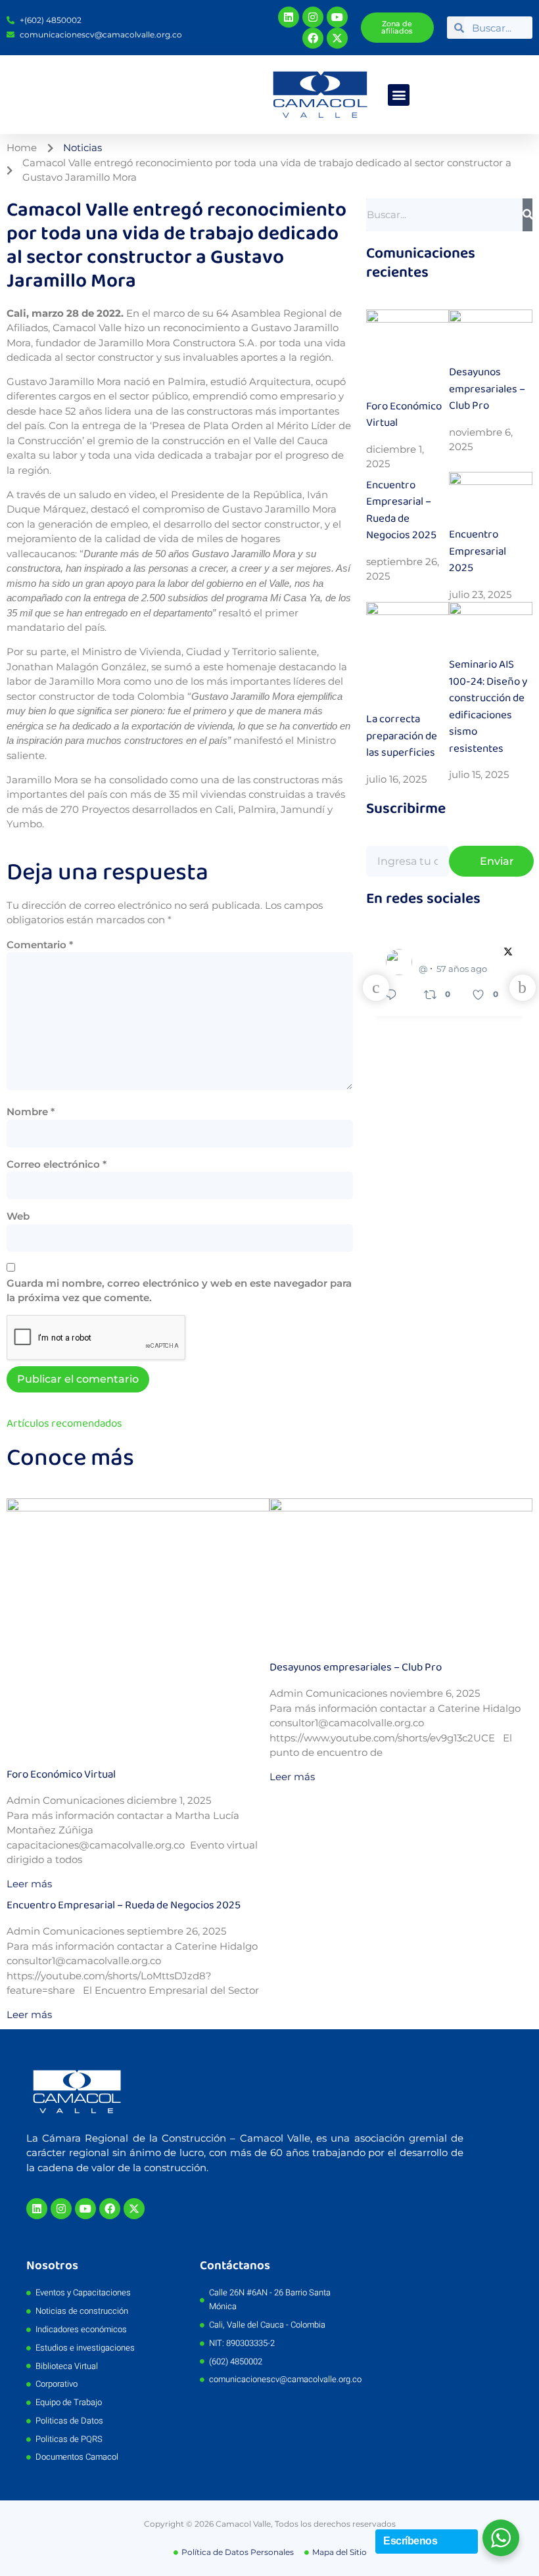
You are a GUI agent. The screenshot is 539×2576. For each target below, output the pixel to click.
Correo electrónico (57, 1164)
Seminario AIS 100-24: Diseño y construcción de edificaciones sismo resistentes (488, 707)
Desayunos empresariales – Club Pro (487, 389)
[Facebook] (313, 38)
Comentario (40, 945)
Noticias (82, 148)
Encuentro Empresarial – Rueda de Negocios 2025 (401, 511)
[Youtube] (337, 17)
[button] (399, 95)
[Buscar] (527, 215)
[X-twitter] (337, 38)
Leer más (29, 1884)
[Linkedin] (289, 17)
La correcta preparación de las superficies (402, 736)
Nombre (31, 1112)
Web (18, 1216)
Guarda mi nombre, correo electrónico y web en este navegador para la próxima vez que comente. (179, 1291)
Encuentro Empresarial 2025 (478, 551)
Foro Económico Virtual (404, 415)
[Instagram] (313, 17)
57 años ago (462, 969)
